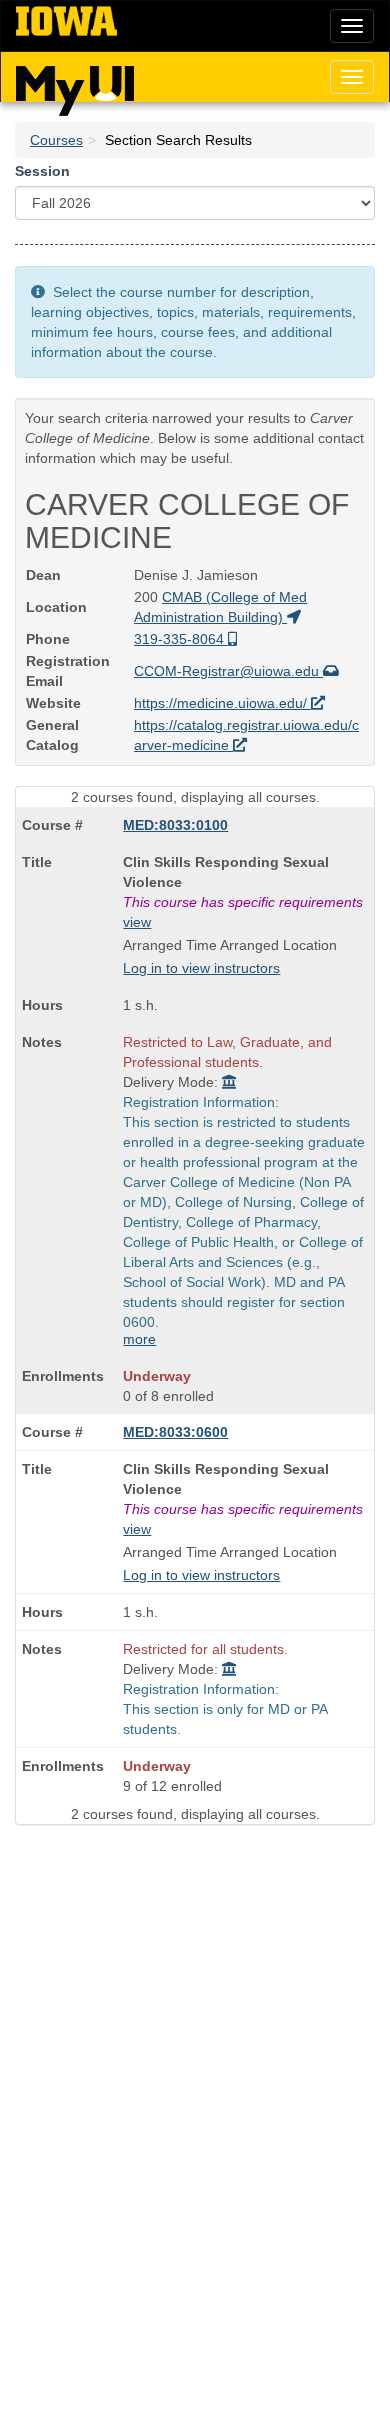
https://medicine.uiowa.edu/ (222, 703)
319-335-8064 (181, 639)
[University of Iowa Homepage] (66, 22)
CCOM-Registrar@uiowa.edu (228, 671)
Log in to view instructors (201, 968)
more (139, 1339)
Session (42, 171)
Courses (56, 140)
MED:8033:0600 (175, 1432)
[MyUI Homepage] (75, 84)
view (137, 922)
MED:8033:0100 (175, 825)
